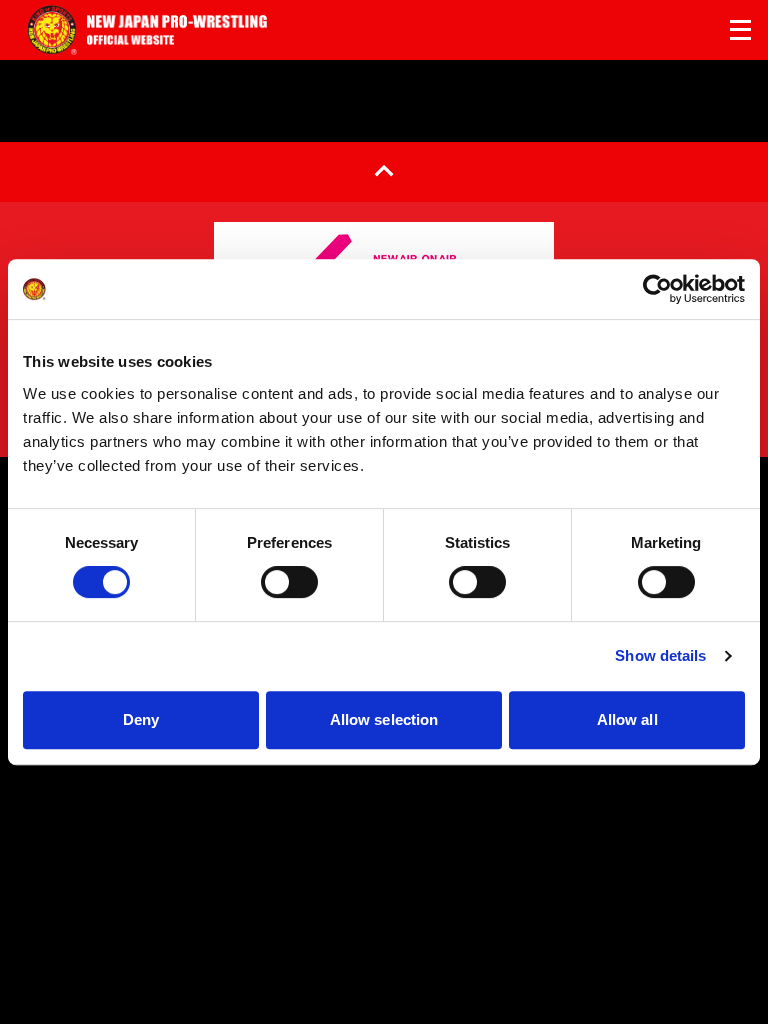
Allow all (627, 719)
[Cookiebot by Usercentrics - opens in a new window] (657, 289)
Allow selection (384, 719)
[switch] (289, 582)
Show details (660, 655)
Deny (141, 719)
